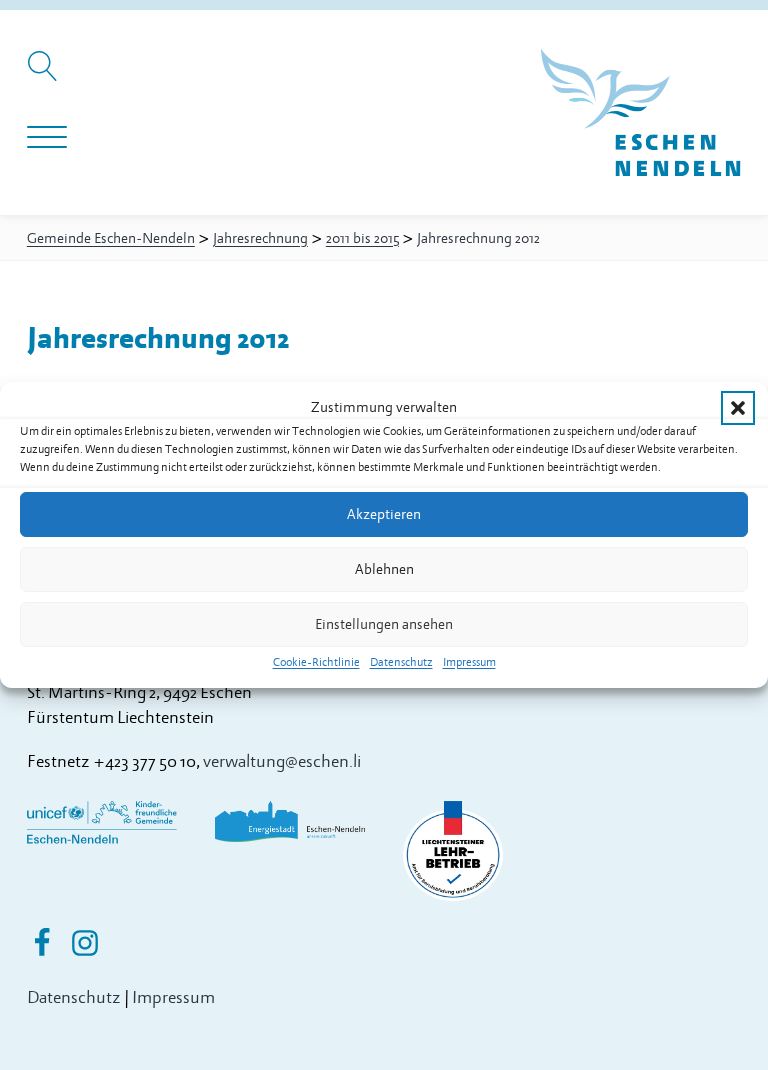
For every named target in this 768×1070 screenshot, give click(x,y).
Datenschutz (401, 662)
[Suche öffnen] (45, 76)
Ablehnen (384, 569)
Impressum (469, 662)
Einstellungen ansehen (384, 624)
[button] (738, 408)
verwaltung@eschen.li (282, 761)
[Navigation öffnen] (47, 138)
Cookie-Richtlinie (316, 662)
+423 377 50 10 (144, 761)
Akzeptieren (384, 514)
